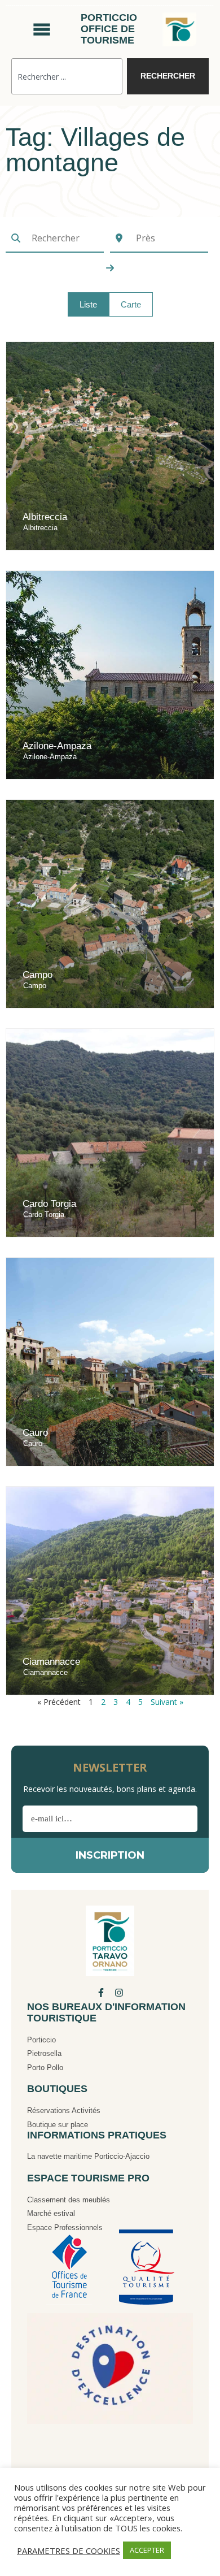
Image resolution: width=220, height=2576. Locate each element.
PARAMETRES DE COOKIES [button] (69, 2551)
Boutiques (57, 2089)
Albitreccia (45, 517)
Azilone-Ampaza (57, 746)
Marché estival (51, 2213)
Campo (38, 975)
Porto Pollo (45, 2068)
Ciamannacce (51, 1662)
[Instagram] (119, 1993)
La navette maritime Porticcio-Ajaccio (88, 2156)
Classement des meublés (69, 2200)
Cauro (35, 1433)
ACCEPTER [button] (147, 2550)
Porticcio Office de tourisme (109, 29)
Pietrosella (44, 2053)
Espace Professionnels (65, 2228)
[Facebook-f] (101, 1993)
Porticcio (41, 2040)
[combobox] (67, 76)
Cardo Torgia (49, 1204)
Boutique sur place (58, 2125)
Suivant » (167, 1702)
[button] (88, 304)
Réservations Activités (64, 2110)
